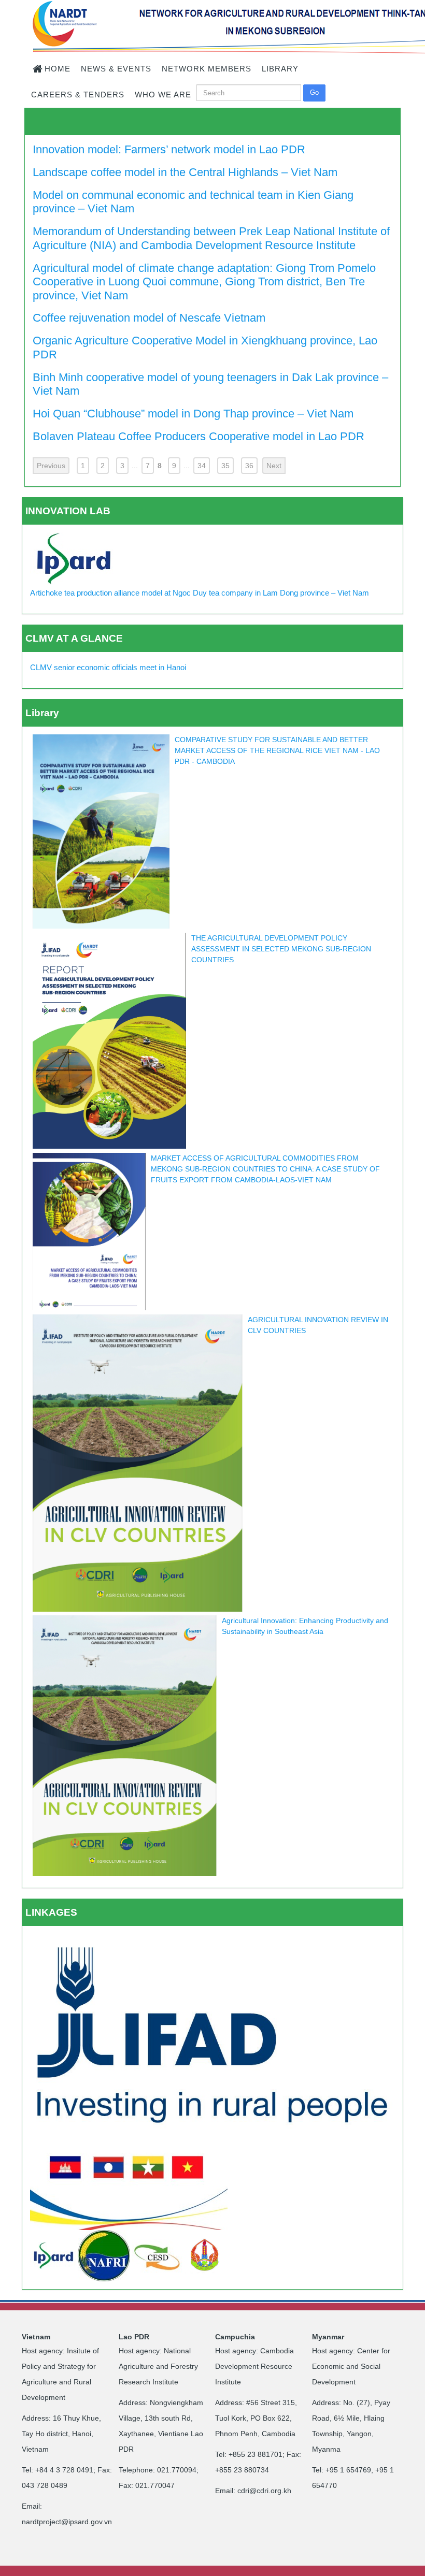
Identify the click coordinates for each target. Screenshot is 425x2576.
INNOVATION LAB (68, 511)
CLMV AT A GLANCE (74, 638)
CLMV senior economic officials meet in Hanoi (108, 667)
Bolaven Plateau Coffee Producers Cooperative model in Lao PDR (199, 436)
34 (202, 466)
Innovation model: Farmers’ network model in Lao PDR (169, 149)
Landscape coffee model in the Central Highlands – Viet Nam (185, 172)
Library (42, 713)
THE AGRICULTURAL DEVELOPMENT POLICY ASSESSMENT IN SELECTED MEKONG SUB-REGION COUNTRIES (281, 949)
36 (249, 466)
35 (225, 466)
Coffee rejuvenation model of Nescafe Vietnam (149, 318)
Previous (51, 466)
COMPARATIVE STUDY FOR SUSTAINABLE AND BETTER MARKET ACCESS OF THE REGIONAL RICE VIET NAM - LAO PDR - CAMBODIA (277, 750)
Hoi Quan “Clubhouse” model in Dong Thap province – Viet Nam (193, 414)
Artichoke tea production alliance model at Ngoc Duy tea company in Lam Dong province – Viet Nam (200, 593)
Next (274, 466)
